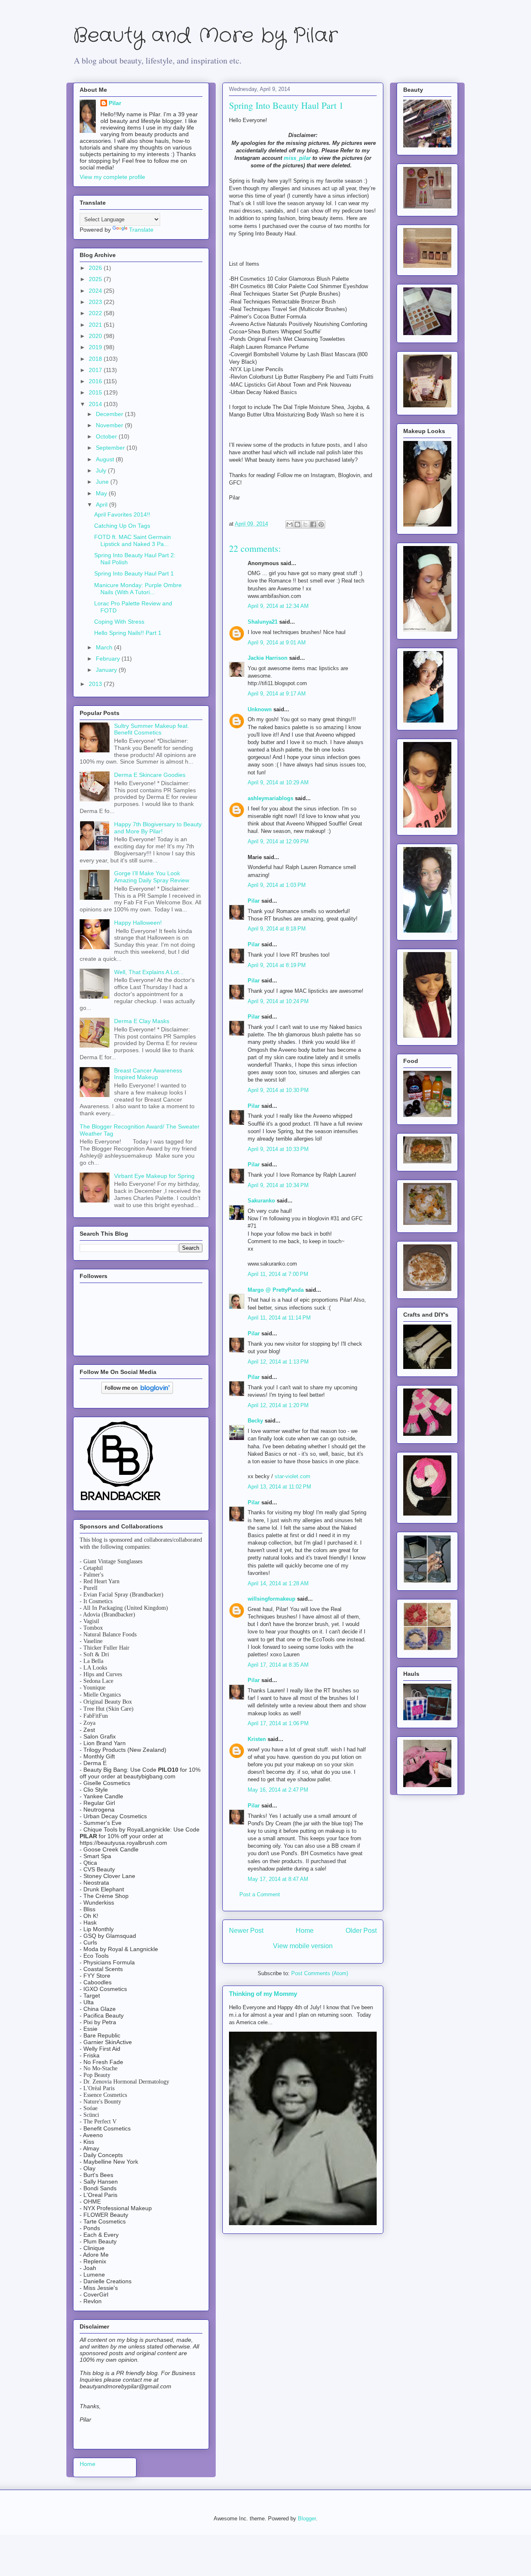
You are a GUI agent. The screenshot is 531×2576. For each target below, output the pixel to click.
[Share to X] (305, 524)
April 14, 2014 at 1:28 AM (278, 1583)
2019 (96, 347)
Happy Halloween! (138, 923)
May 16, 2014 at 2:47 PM (278, 1790)
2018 (96, 359)
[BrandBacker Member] (121, 1501)
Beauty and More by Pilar (205, 36)
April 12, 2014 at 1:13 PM (278, 1362)
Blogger (307, 2518)
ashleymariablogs (270, 798)
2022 (96, 313)
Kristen (257, 1739)
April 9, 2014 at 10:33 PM (278, 1149)
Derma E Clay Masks (142, 1021)
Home (305, 1931)
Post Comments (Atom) (320, 1973)
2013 (96, 684)
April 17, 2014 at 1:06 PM (278, 1723)
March (105, 647)
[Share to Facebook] (313, 524)
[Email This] (290, 524)
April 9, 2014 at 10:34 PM (278, 1185)
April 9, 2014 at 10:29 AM (278, 782)
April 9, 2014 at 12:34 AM (278, 606)
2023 (96, 302)
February (109, 659)
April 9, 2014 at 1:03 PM (277, 885)
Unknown (260, 709)
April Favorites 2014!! (122, 514)
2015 (96, 392)
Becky (255, 1421)
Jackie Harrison (268, 658)
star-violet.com (292, 1476)
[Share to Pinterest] (321, 524)
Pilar (254, 901)
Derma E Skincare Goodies (150, 775)
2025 (96, 279)
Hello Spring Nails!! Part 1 (128, 633)
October (107, 436)
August (106, 459)
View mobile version (303, 1946)
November (110, 425)
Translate (141, 230)
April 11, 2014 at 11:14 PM (279, 1318)
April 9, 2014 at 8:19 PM (277, 965)
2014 (96, 404)
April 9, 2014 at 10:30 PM (278, 1090)
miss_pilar (297, 158)
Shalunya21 (263, 622)
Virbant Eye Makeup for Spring (154, 1176)
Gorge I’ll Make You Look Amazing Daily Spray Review (152, 877)
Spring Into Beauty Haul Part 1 (134, 573)
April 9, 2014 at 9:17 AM (277, 694)
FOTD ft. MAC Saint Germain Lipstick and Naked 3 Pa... (133, 540)
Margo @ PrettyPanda (276, 1290)
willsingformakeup (272, 1599)
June (103, 482)
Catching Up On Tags (122, 526)
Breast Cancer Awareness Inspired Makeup (148, 1074)
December (110, 414)
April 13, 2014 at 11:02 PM (279, 1487)
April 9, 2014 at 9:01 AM (277, 643)
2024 (96, 291)
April (102, 504)
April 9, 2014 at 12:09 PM (278, 841)
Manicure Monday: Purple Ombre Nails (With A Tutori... (138, 589)
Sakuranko (261, 1201)
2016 (96, 381)
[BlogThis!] (297, 524)
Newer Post (246, 1931)
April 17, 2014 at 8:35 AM (278, 1665)
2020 (96, 336)
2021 (96, 325)
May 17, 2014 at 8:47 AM (278, 1879)
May (102, 493)
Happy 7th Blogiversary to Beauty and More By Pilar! (158, 828)
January (107, 670)
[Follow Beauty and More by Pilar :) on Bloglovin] (137, 1392)
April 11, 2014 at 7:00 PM (278, 1274)
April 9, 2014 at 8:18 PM (277, 929)
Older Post (361, 1931)
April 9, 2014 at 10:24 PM (278, 1001)
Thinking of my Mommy (263, 1994)
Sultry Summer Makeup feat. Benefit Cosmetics (152, 729)
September (111, 448)
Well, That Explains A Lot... (149, 972)
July (102, 470)
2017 (96, 370)
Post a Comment (260, 1894)
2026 (96, 268)
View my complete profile (112, 177)
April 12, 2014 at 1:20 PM (278, 1405)
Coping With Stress (119, 622)
